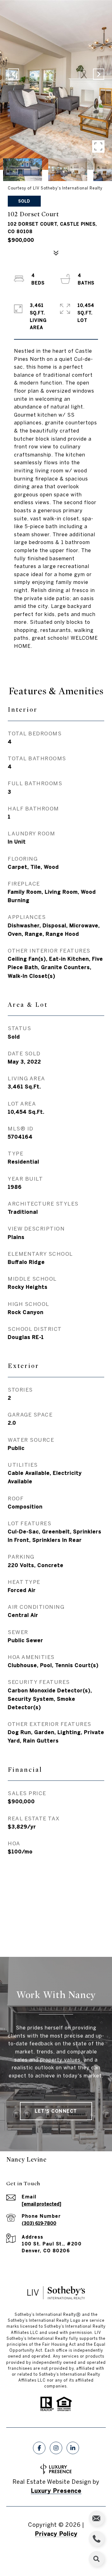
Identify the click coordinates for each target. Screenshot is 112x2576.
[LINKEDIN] (73, 2448)
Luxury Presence (56, 2491)
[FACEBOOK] (39, 2448)
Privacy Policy (56, 2534)
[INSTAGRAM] (56, 2448)
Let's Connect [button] (56, 2111)
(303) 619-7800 (39, 2223)
